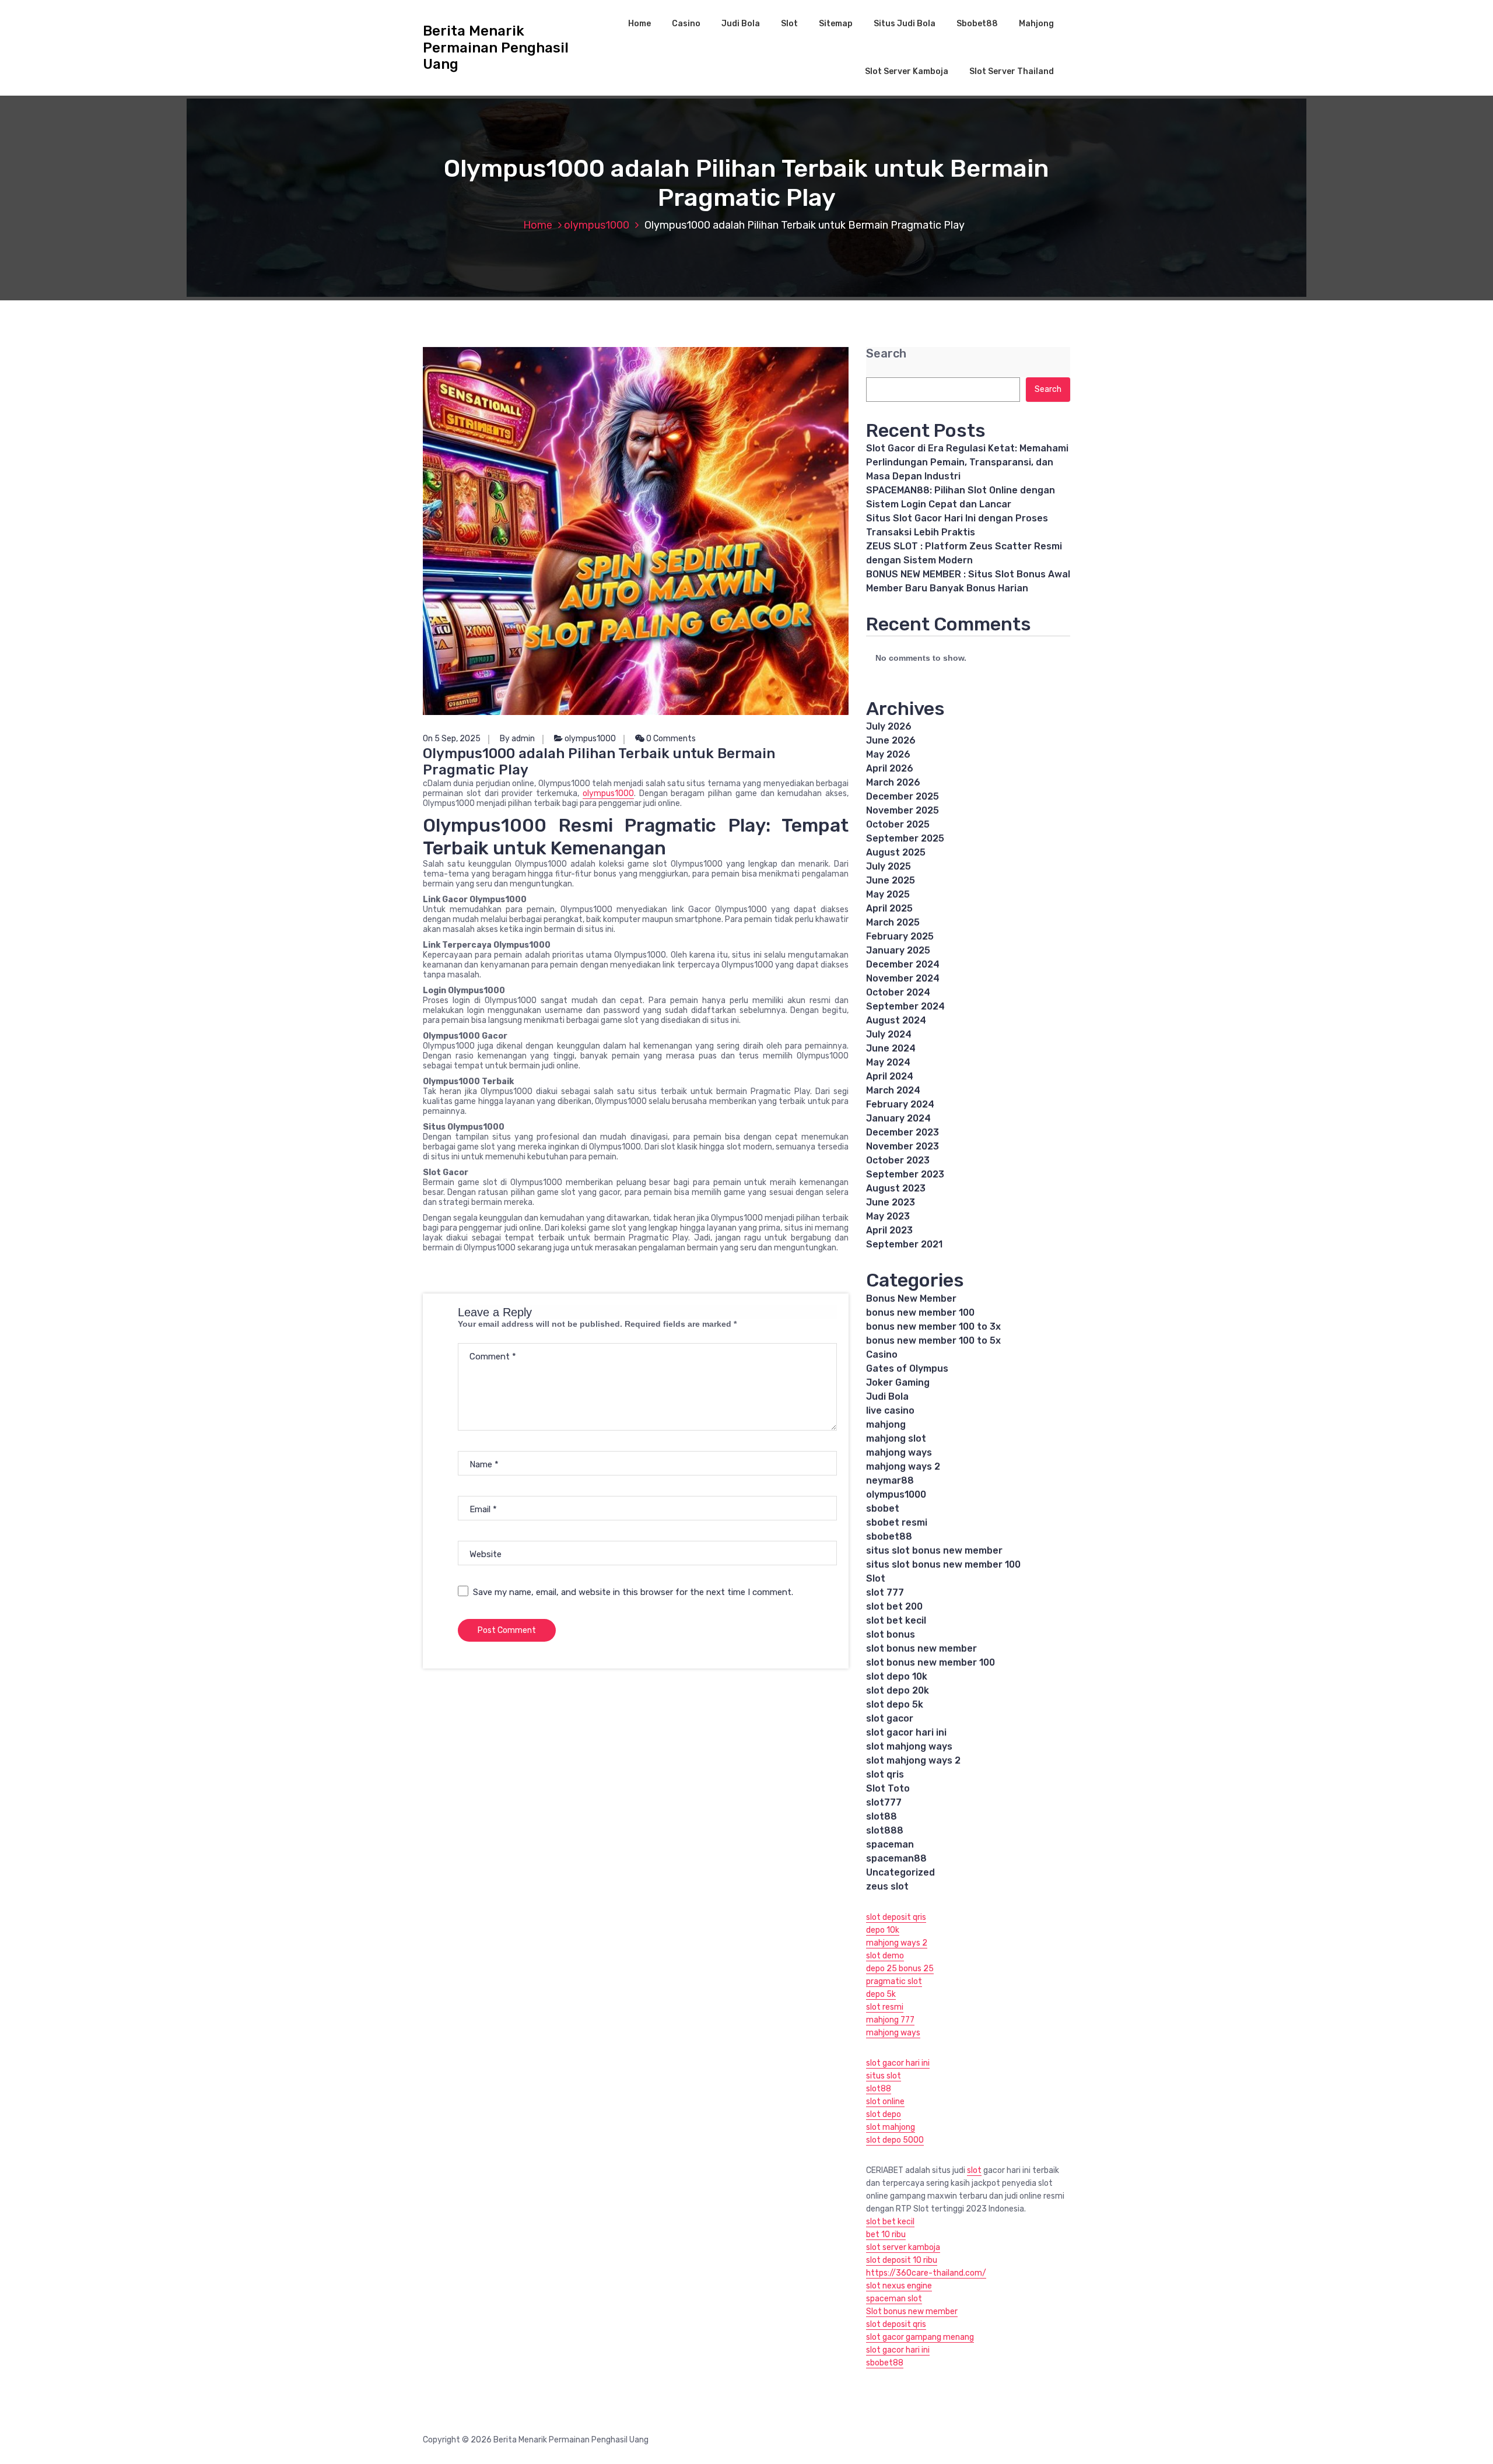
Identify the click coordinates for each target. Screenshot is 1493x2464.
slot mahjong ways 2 (913, 1760)
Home (639, 24)
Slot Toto (888, 1788)
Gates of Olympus (907, 1368)
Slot (789, 24)
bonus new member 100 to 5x (933, 1340)
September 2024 (905, 1006)
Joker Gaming (898, 1382)
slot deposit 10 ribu (902, 2260)
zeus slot (887, 1886)
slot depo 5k (895, 1704)
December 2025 (903, 796)
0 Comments (670, 739)
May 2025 (888, 894)
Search (886, 354)
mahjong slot (896, 1438)
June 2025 (891, 880)
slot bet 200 (894, 1606)
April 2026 (890, 768)
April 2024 (890, 1076)
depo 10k (883, 1930)
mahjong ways (899, 1452)
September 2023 (905, 1174)
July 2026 (889, 726)
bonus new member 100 (920, 1312)
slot (974, 2170)
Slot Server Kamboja (907, 71)
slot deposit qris (896, 1917)
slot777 (884, 1802)
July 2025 (889, 866)
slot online (885, 2102)
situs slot (884, 2076)
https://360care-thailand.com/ (926, 2273)
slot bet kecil (896, 1620)
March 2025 (893, 922)
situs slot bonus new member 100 (943, 1564)
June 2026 (891, 740)
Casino (686, 24)
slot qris (885, 1774)
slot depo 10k (897, 1676)
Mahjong (1036, 24)
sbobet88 (889, 1536)
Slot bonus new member (912, 2311)
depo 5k (881, 1994)
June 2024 (891, 1048)
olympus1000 (597, 225)
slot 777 (885, 1592)
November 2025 (903, 810)
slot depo (884, 2114)
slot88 (882, 1816)
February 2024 (900, 1104)
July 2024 (889, 1034)
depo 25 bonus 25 (900, 1969)
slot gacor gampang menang (920, 2337)
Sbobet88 (977, 24)
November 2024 (903, 978)
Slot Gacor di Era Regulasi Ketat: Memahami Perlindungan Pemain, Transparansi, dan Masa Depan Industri (967, 462)
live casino (890, 1410)
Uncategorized (900, 1872)
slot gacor (890, 1718)
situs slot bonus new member (934, 1550)
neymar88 (890, 1480)
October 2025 (898, 824)
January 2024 (898, 1118)
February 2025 (900, 936)
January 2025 (898, 950)
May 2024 (888, 1062)
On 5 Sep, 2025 (452, 739)
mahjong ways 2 (903, 1466)
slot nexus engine (899, 2286)
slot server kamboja (903, 2247)
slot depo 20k (898, 1690)
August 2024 (896, 1020)
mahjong (886, 1424)
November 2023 (903, 1146)
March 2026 (893, 782)
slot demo (885, 1956)
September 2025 (905, 838)
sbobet (883, 1508)
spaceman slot (894, 2299)
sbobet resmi (897, 1522)
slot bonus (891, 1634)
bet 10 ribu (886, 2235)
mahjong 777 (890, 2020)
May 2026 (888, 754)
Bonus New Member (911, 1298)
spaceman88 (896, 1858)
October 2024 (898, 992)
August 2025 (896, 852)
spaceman (890, 1844)
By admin (517, 739)
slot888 (885, 1830)
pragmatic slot (894, 1981)
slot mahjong (891, 2127)
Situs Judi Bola (905, 24)
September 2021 (904, 1244)
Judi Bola (741, 24)
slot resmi (885, 2007)
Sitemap (836, 24)
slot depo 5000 (895, 2140)
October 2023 (898, 1160)
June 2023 (891, 1202)
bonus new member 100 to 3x (933, 1326)
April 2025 (889, 908)
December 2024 (903, 964)
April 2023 (889, 1230)
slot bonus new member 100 (931, 1662)
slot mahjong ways (909, 1746)
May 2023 (888, 1216)
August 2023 (896, 1188)
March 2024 (893, 1090)
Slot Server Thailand (1012, 71)
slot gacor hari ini (906, 1732)
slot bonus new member (921, 1648)
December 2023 (903, 1132)
